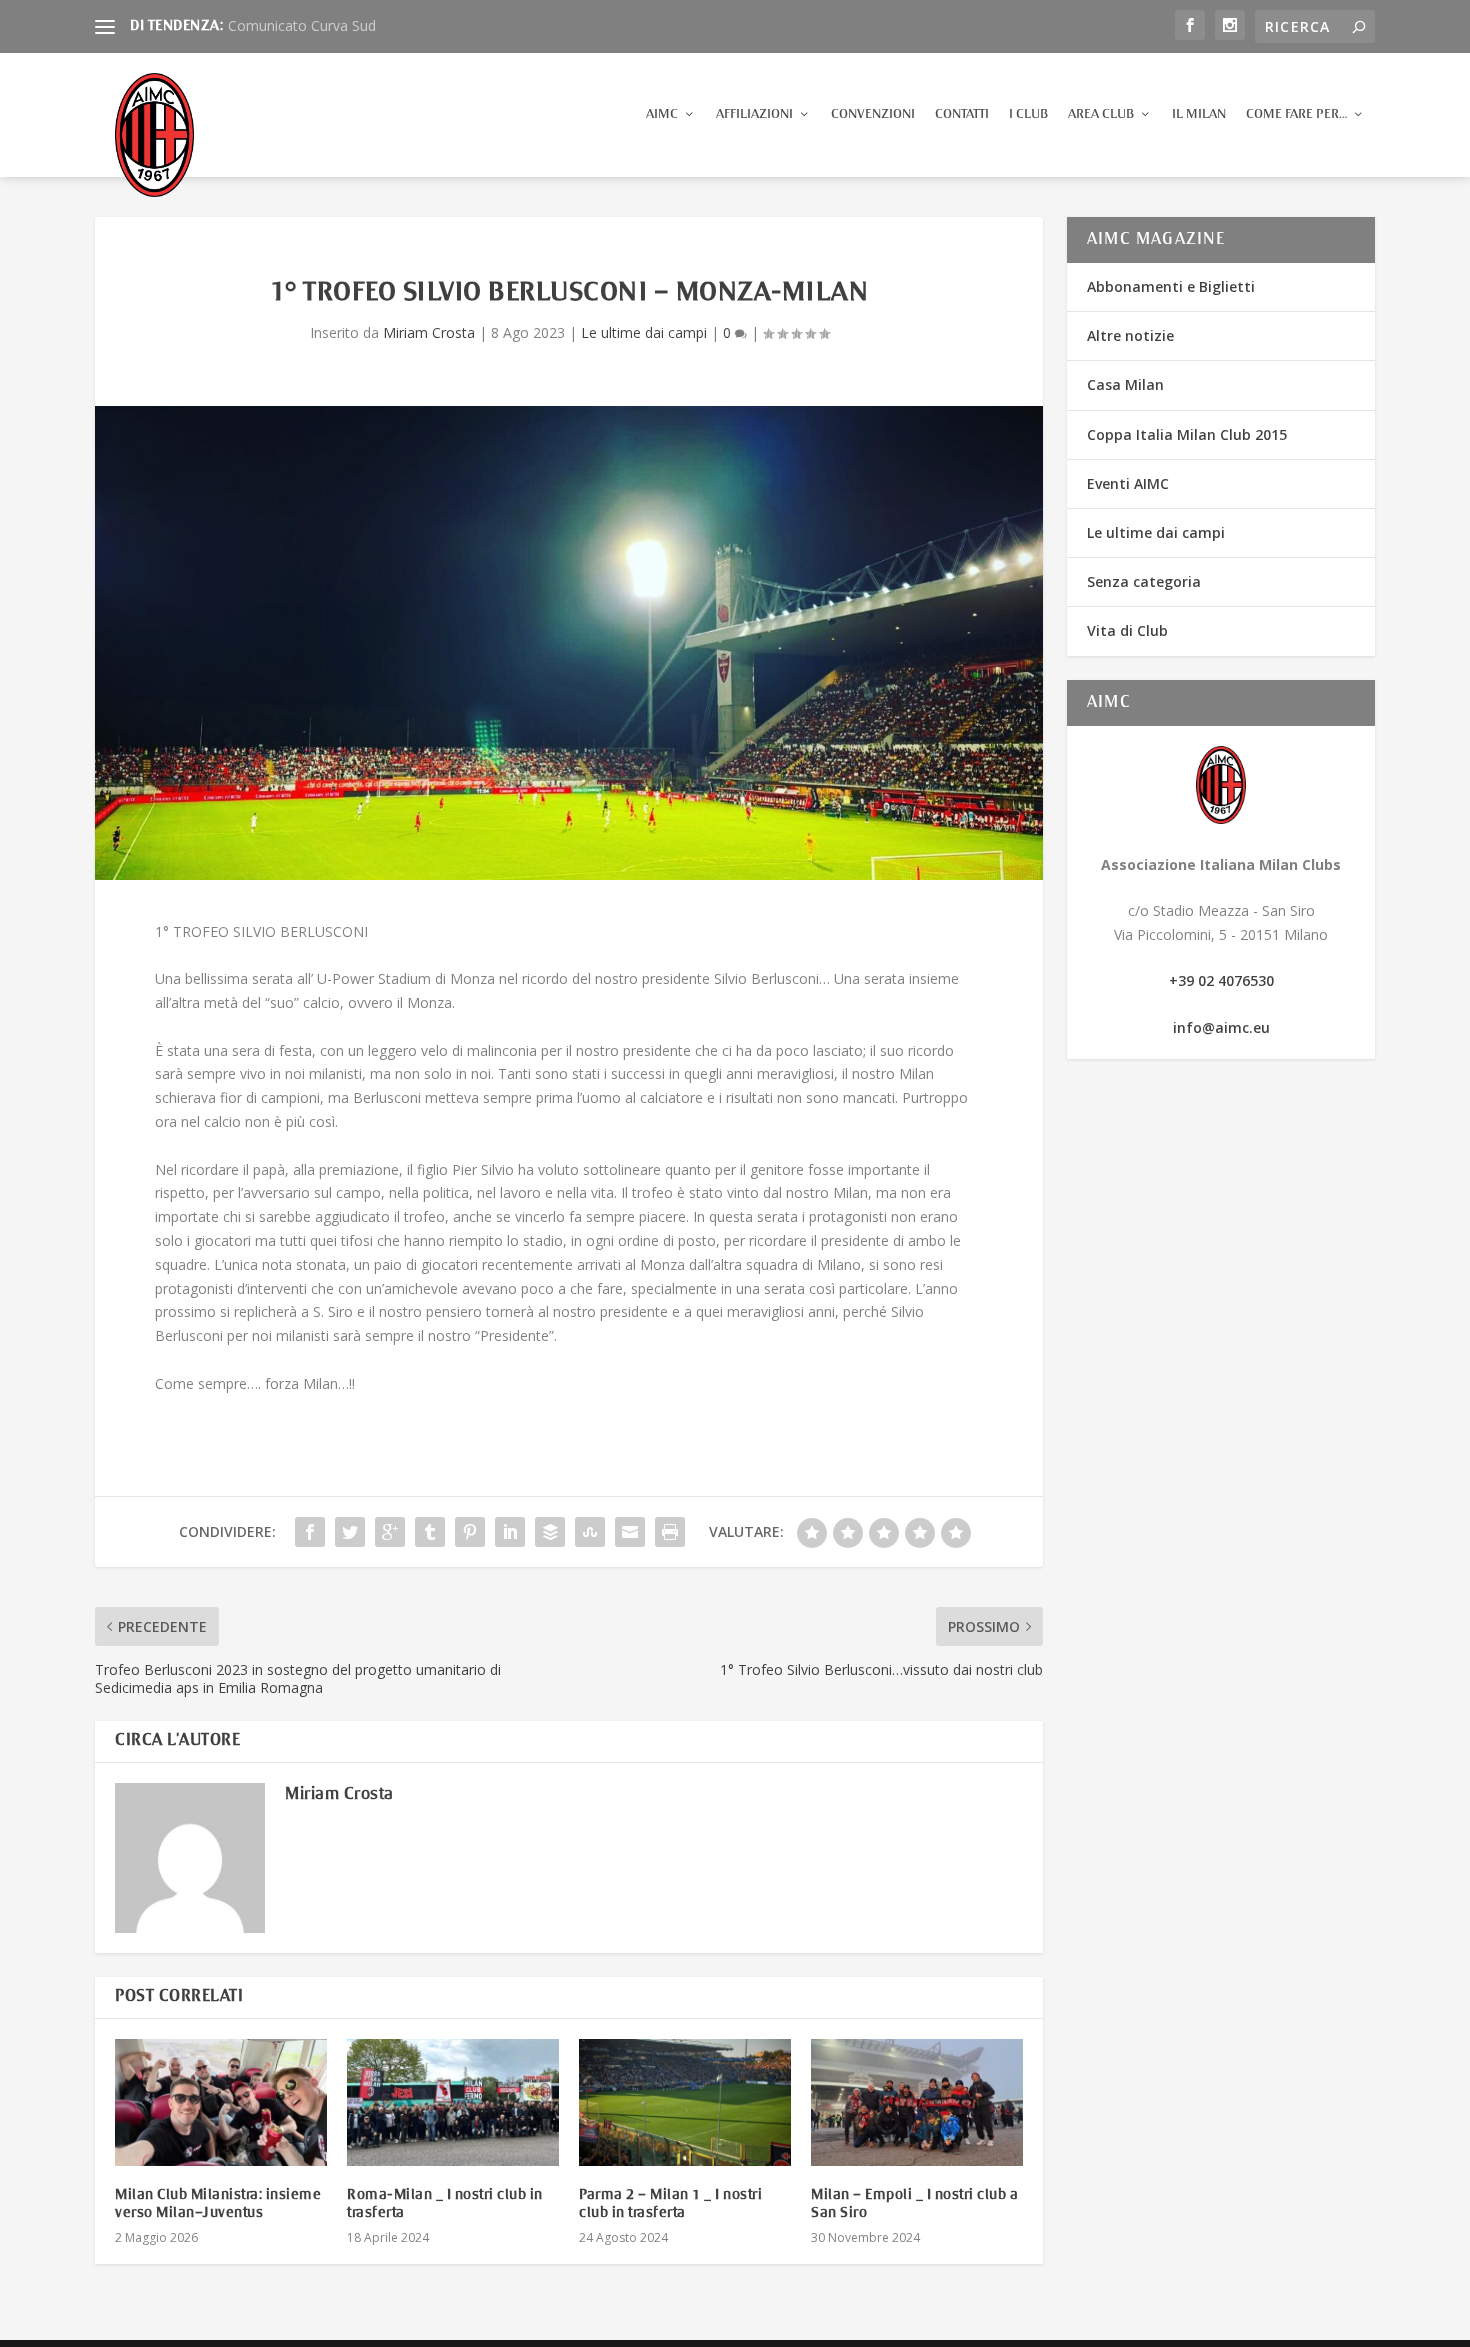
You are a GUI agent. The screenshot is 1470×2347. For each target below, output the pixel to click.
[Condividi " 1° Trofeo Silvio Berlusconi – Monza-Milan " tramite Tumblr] (430, 1532)
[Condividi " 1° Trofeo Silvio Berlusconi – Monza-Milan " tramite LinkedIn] (510, 1532)
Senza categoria (1144, 581)
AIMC (662, 114)
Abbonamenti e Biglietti (1171, 286)
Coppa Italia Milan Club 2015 (1187, 434)
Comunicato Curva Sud (302, 25)
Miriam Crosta (429, 332)
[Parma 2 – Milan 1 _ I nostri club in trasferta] (685, 2102)
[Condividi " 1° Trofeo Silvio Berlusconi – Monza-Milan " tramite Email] (630, 1532)
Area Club (1101, 114)
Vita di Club (1127, 630)
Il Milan (1199, 114)
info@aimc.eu (1221, 1027)
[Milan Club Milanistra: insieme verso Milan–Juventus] (221, 2102)
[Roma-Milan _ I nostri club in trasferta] (453, 2102)
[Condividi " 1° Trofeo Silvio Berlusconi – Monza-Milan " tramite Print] (670, 1532)
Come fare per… (1296, 114)
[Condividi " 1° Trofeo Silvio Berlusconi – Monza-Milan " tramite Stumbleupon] (590, 1532)
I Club (1028, 114)
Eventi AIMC (1128, 483)
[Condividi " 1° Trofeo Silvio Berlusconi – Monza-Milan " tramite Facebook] (310, 1532)
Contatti (962, 114)
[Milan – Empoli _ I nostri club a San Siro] (917, 2102)
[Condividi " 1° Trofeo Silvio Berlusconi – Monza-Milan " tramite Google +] (390, 1532)
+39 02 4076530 (1221, 980)
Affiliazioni (754, 114)
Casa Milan (1125, 384)
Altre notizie (1130, 335)
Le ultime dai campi (644, 332)
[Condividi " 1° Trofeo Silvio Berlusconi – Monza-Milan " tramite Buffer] (550, 1532)
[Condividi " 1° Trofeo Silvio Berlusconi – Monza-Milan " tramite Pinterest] (470, 1532)
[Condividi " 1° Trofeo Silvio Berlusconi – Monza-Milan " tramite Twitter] (350, 1532)
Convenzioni (873, 114)
